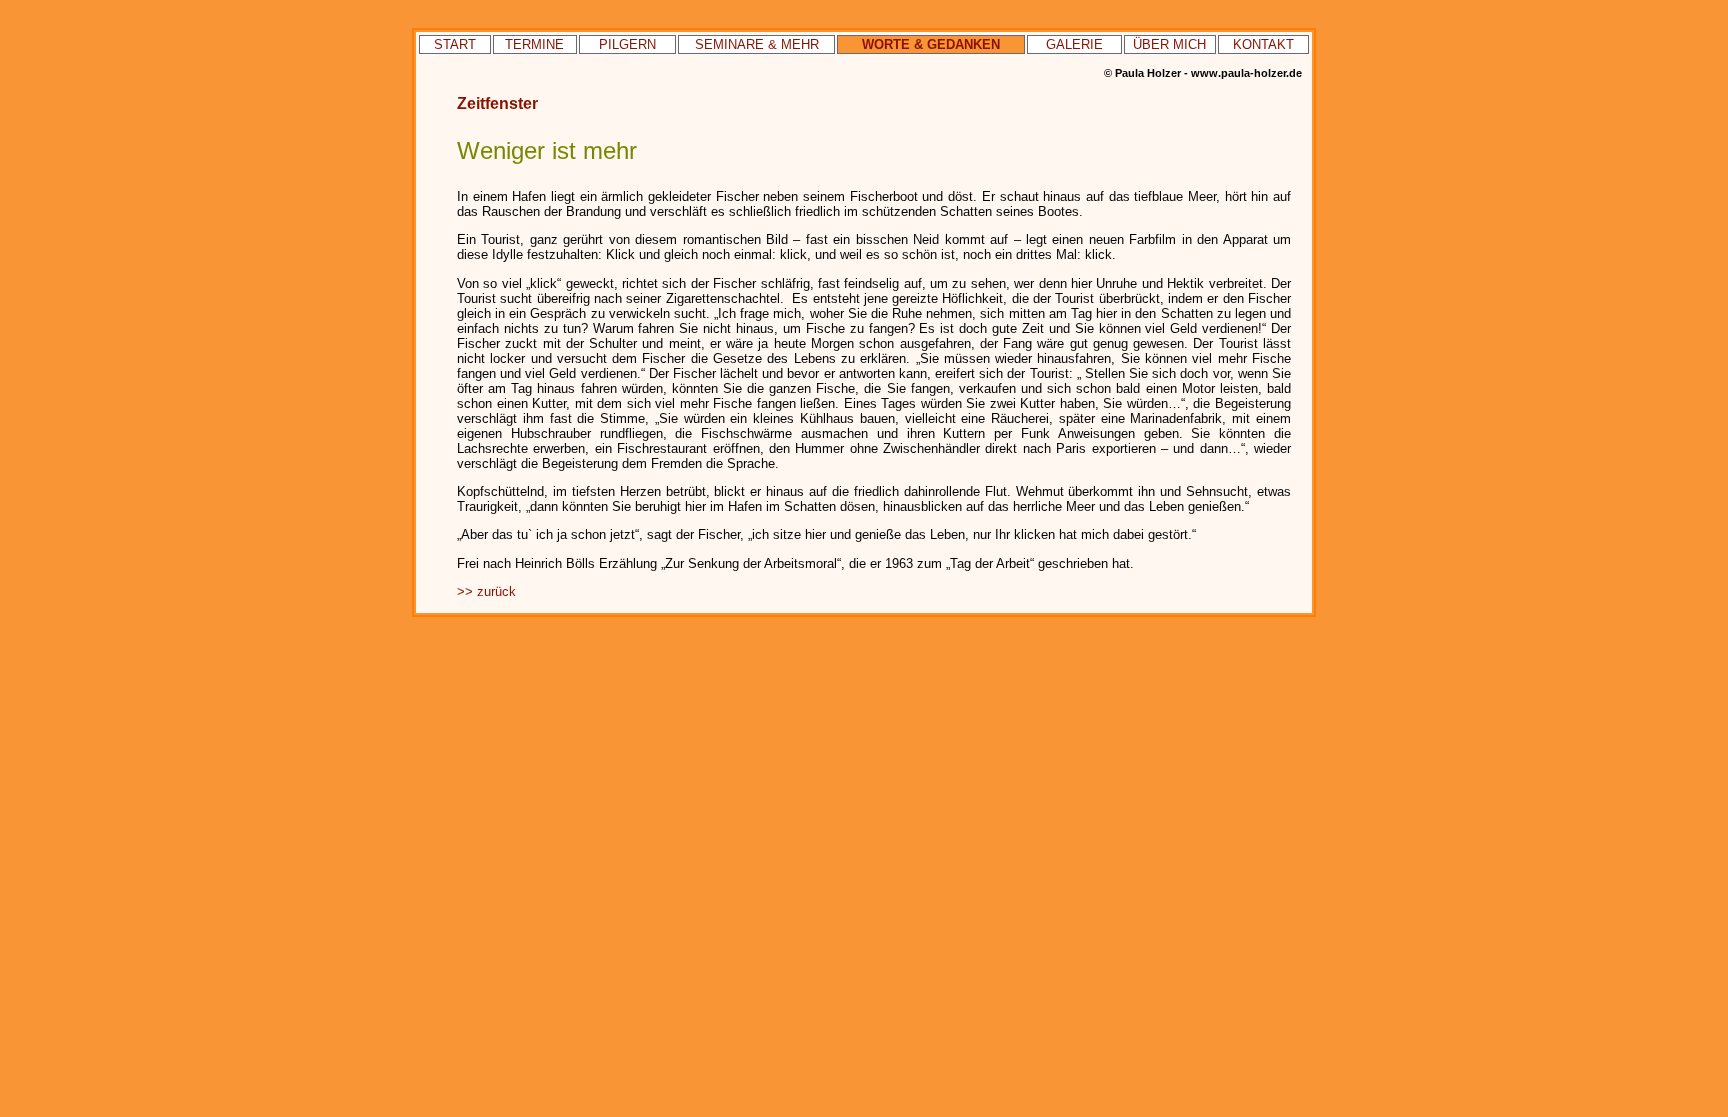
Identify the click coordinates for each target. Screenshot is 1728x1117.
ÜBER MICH (1169, 44)
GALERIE (1074, 44)
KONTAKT (1263, 44)
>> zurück (486, 591)
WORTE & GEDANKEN (931, 44)
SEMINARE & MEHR (757, 44)
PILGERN (627, 44)
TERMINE (534, 44)
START (455, 44)
